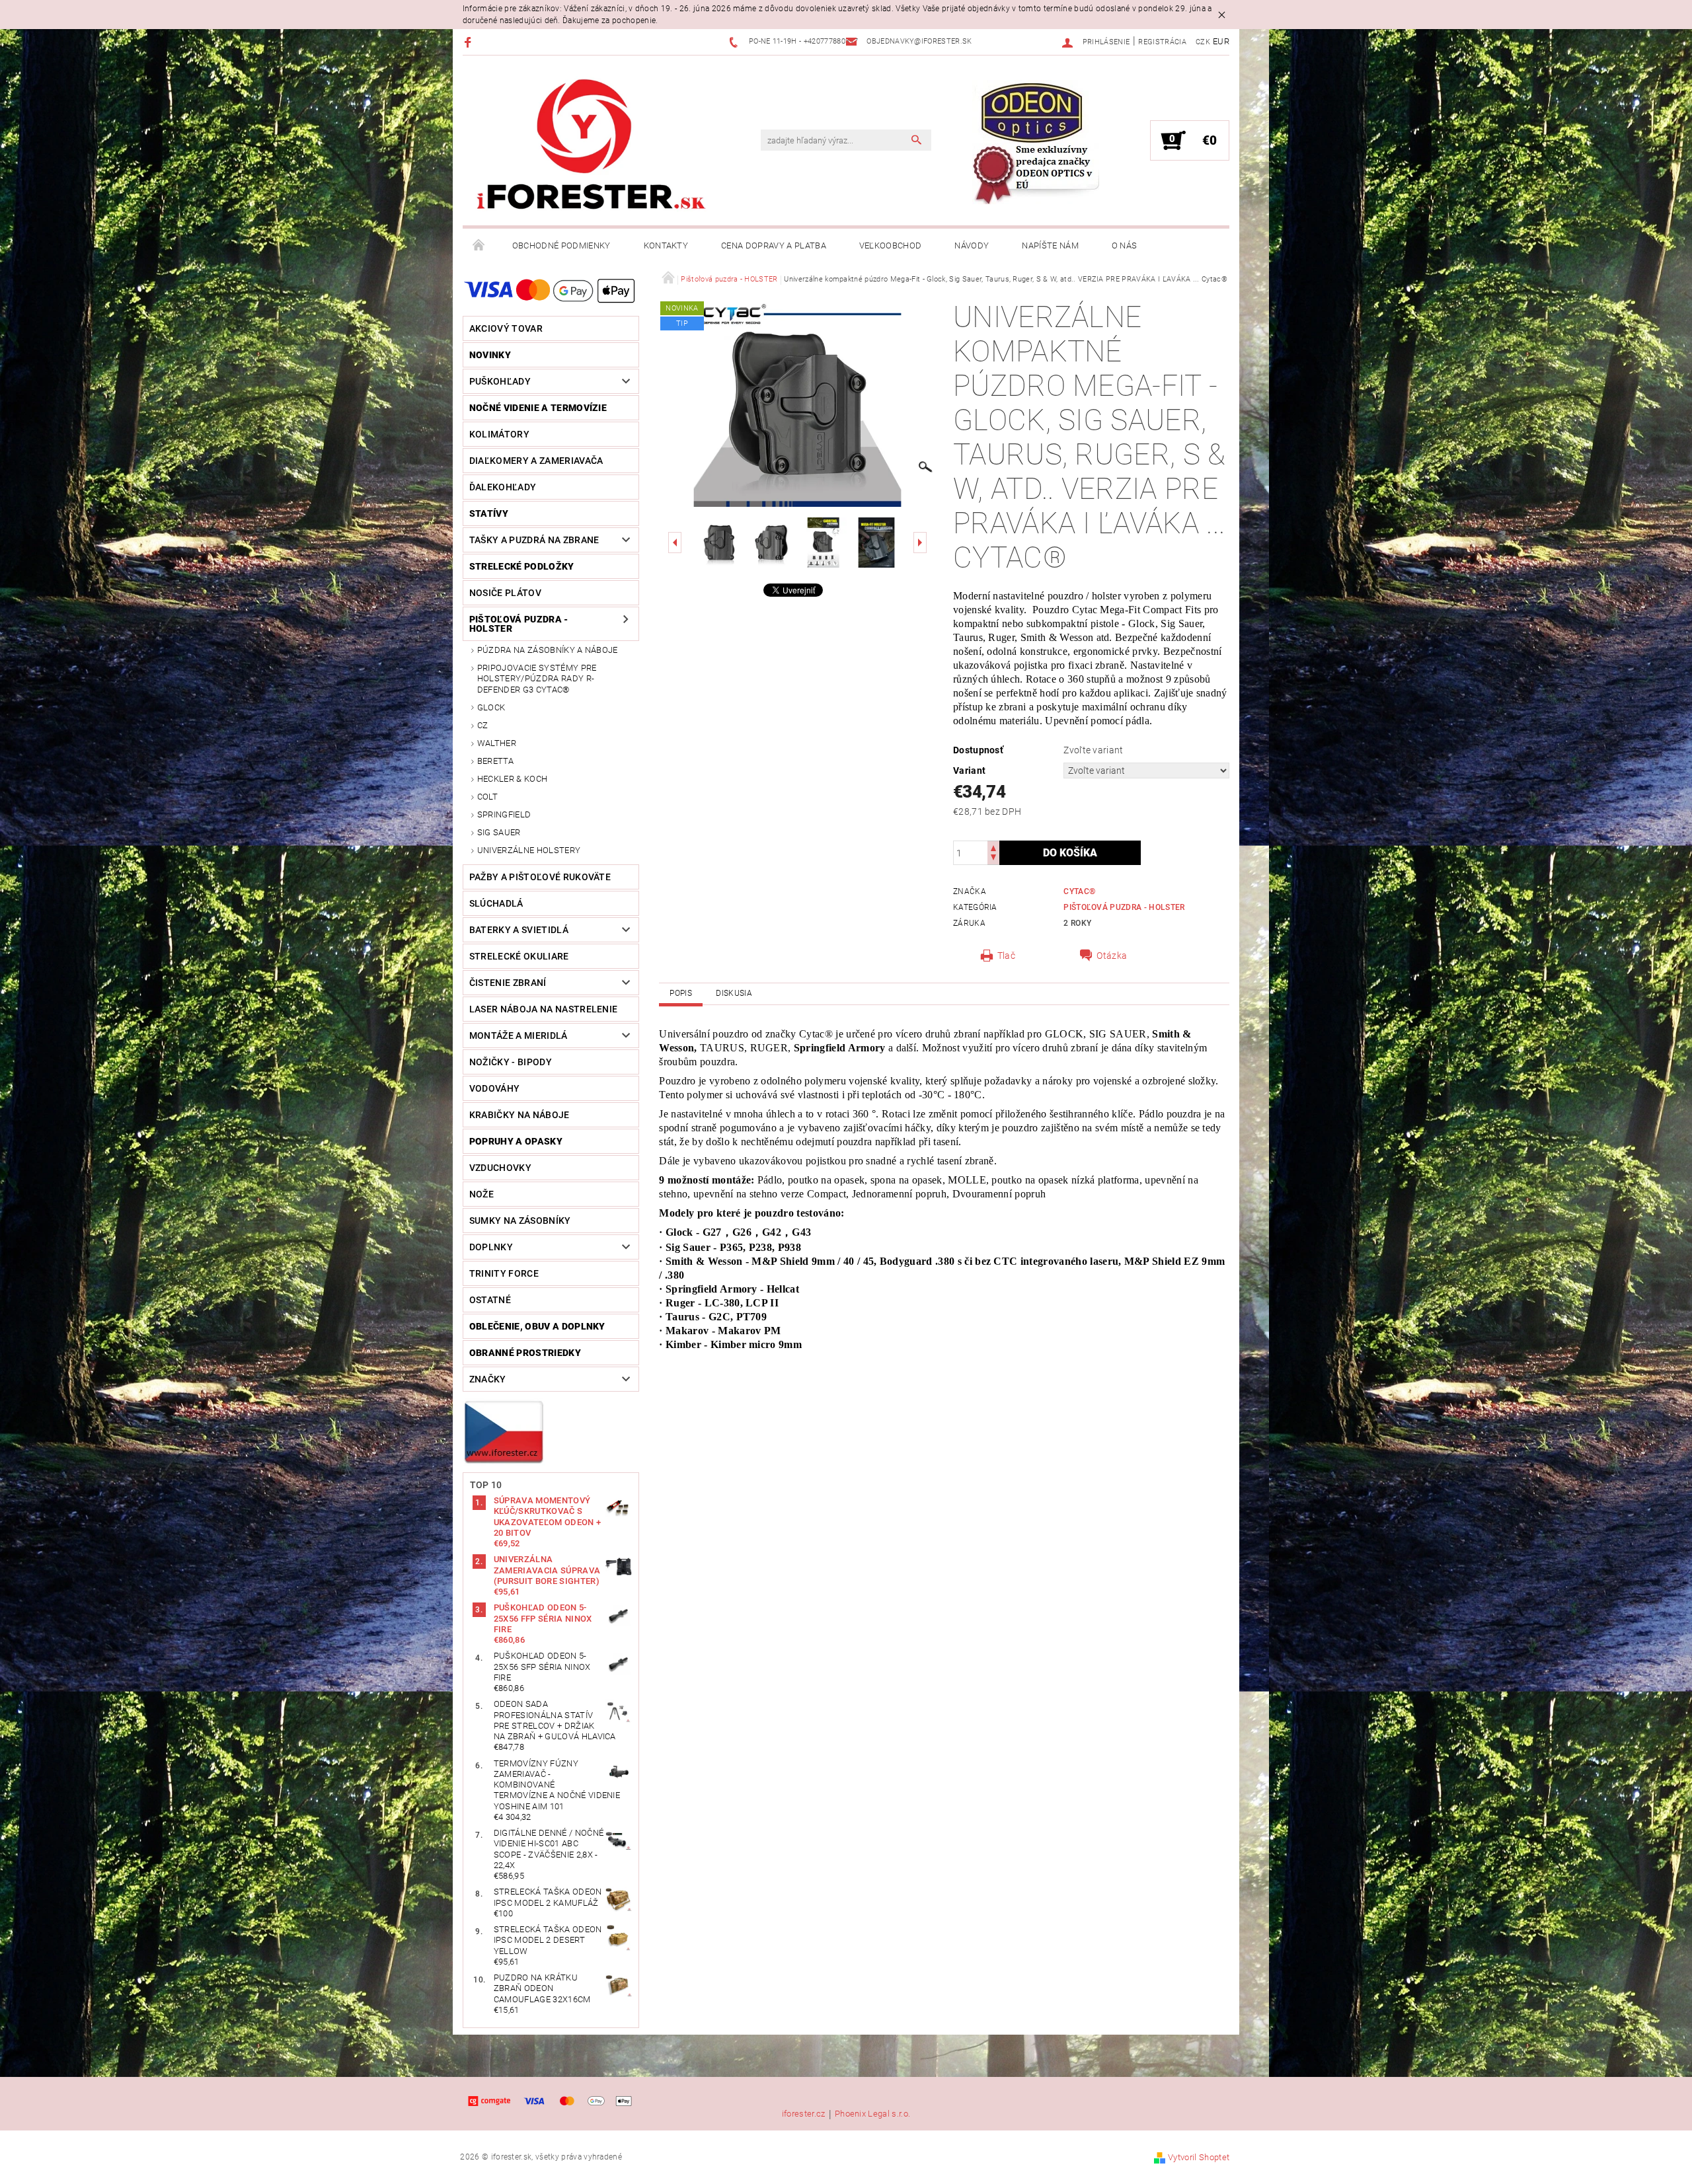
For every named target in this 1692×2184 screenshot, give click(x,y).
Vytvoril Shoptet (1199, 2157)
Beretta (495, 761)
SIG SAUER (499, 832)
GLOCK (491, 707)
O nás (1125, 245)
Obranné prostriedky (525, 1353)
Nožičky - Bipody (511, 1062)
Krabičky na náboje (519, 1115)
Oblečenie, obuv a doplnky (537, 1326)
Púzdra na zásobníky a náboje (548, 650)
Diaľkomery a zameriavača (536, 461)
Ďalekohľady (503, 487)
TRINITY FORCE (504, 1273)
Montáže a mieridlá (519, 1036)
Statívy (489, 513)
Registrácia (1162, 42)
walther (497, 743)
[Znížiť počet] (993, 859)
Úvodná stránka (479, 246)
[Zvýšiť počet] (993, 847)
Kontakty (666, 245)
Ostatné (490, 1300)
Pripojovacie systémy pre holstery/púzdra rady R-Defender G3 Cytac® (537, 679)
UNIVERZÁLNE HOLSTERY (529, 850)
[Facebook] (470, 42)
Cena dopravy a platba (774, 245)
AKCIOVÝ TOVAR (506, 328)
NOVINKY (490, 355)
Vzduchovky (500, 1168)
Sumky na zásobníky (520, 1221)
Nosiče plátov (505, 593)
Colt (487, 797)
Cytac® (1079, 891)
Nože (481, 1194)
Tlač (1006, 956)
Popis (681, 993)
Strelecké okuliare (519, 956)
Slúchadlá (496, 903)
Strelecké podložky (522, 566)
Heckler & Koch (512, 779)
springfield (504, 814)
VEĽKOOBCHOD (891, 245)
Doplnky (491, 1247)
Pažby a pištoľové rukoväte (540, 877)
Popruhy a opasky (516, 1141)
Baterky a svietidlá (519, 930)
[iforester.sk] (592, 147)
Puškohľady (500, 381)
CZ (483, 725)
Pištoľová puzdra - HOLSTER (519, 624)
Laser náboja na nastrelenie (544, 1009)
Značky (488, 1379)
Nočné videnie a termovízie (538, 408)
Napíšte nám (1050, 245)
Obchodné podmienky (561, 245)
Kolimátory (499, 434)
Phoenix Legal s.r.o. (872, 2114)
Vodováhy (495, 1088)
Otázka (1112, 956)
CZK (1203, 42)
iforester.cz (804, 2114)
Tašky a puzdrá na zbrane (534, 540)
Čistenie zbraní (508, 983)
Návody (972, 245)
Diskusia (734, 993)
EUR (1221, 41)
